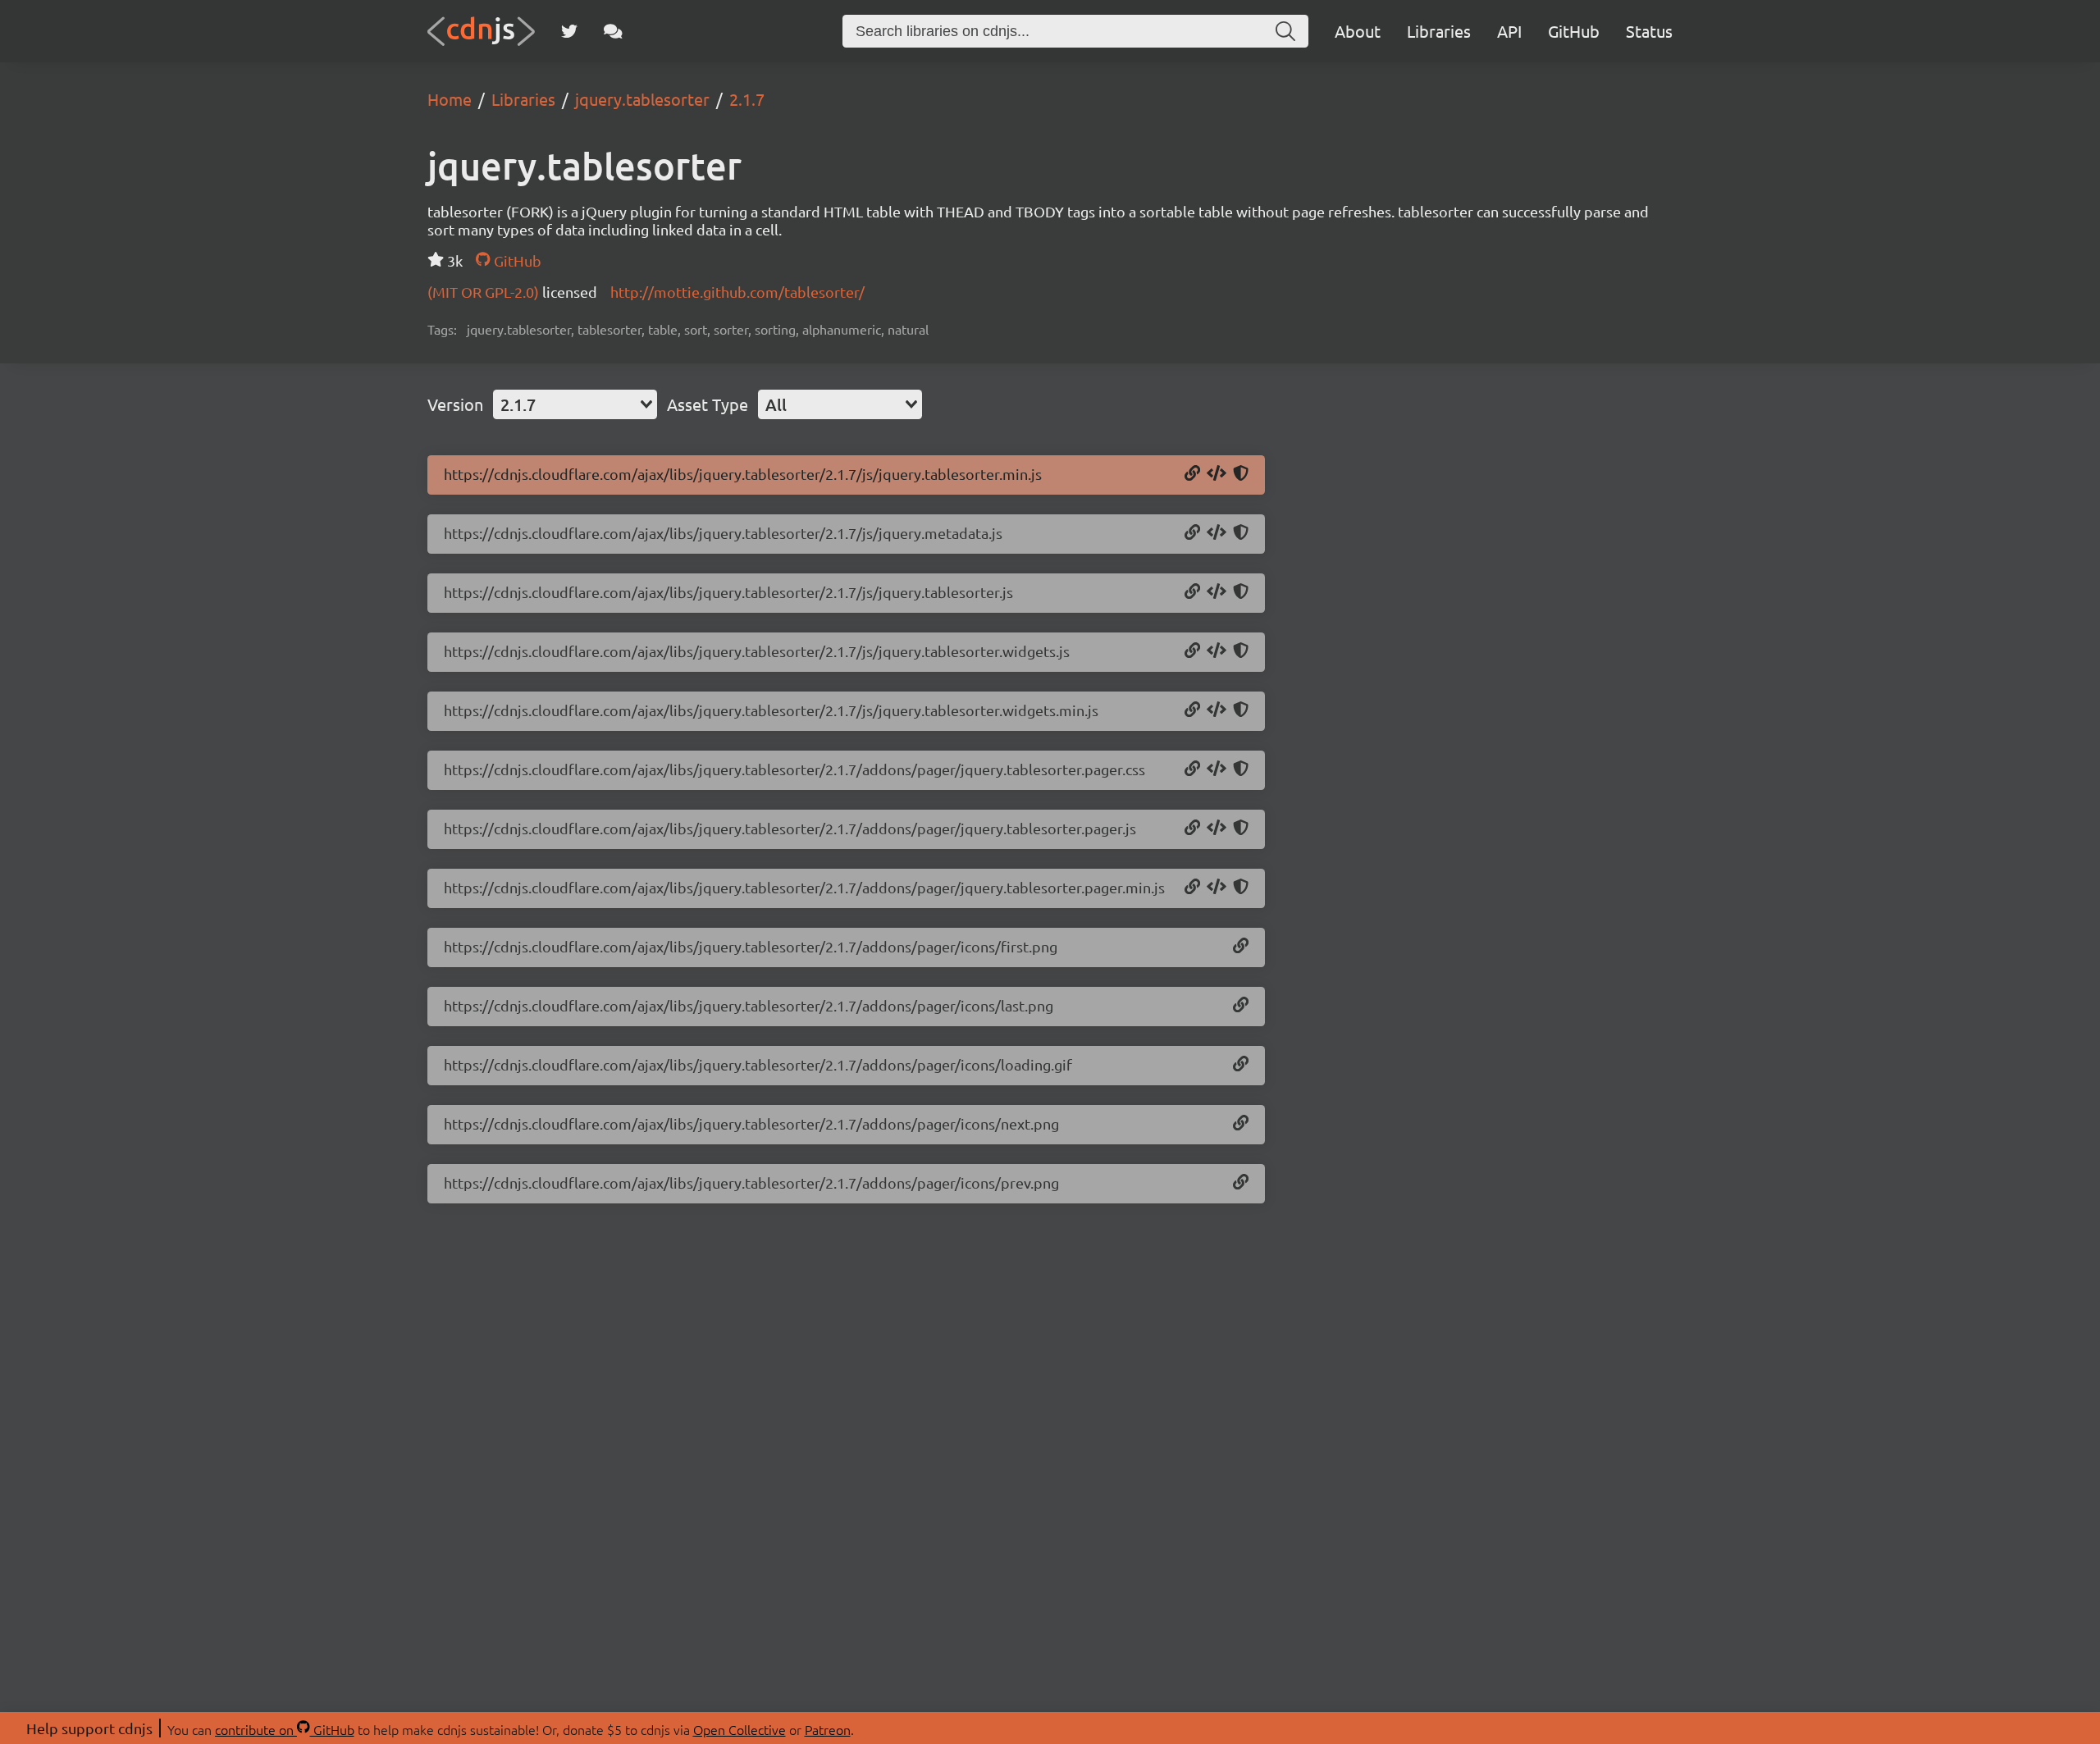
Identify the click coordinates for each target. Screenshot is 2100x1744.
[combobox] (575, 404)
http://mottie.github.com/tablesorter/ (737, 292)
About (1358, 31)
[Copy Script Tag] (1217, 474)
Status (1649, 31)
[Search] (1285, 31)
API (1509, 31)
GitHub (1574, 31)
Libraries (1439, 31)
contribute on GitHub (285, 1729)
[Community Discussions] (613, 31)
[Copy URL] (1192, 474)
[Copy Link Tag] (1217, 769)
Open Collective (740, 1729)
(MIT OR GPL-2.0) (485, 292)
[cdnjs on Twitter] (569, 31)
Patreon (828, 1729)
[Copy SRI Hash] (1241, 474)
